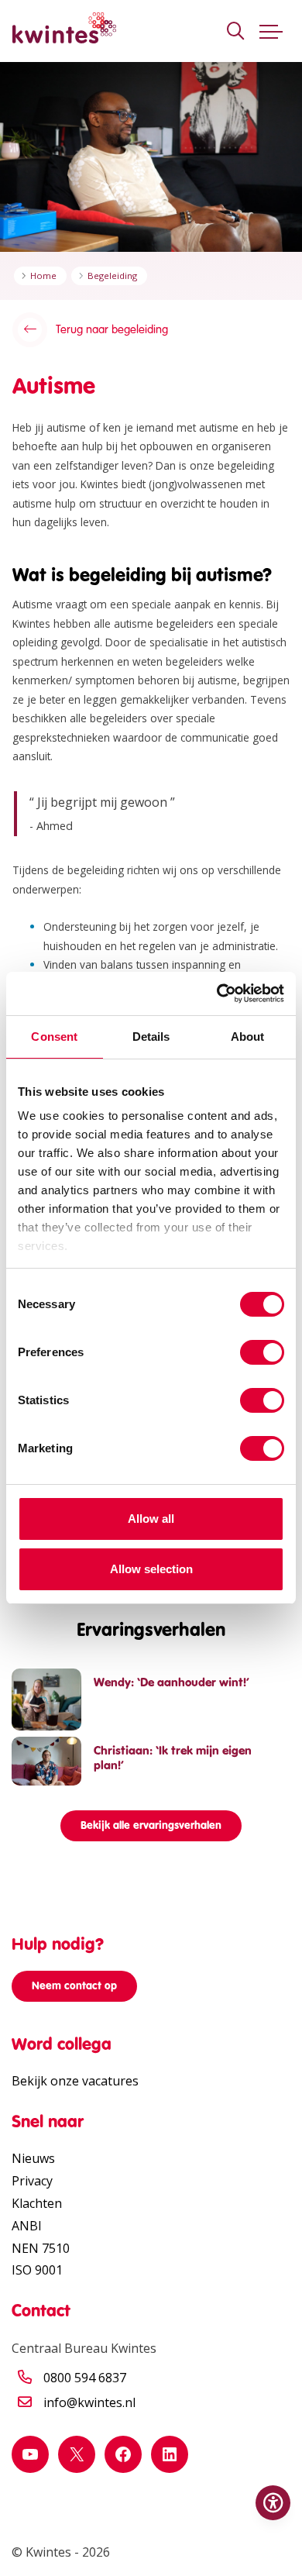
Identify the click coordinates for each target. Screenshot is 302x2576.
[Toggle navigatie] (271, 31)
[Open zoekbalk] (235, 31)
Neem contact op (74, 1986)
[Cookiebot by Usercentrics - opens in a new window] (217, 994)
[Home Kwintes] (64, 31)
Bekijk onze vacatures (75, 2081)
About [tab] (248, 1037)
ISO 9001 (37, 2270)
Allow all (151, 1519)
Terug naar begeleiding (112, 329)
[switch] (262, 1352)
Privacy (32, 2181)
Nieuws (33, 2158)
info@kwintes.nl (89, 2402)
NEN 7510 (41, 2248)
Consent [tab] (54, 1037)
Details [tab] (151, 1037)
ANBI (27, 2226)
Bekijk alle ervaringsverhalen (151, 1825)
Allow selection (151, 1569)
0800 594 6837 (85, 2378)
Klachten (37, 2203)
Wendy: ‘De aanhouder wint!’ (172, 1682)
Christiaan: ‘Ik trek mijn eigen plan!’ (173, 1758)
